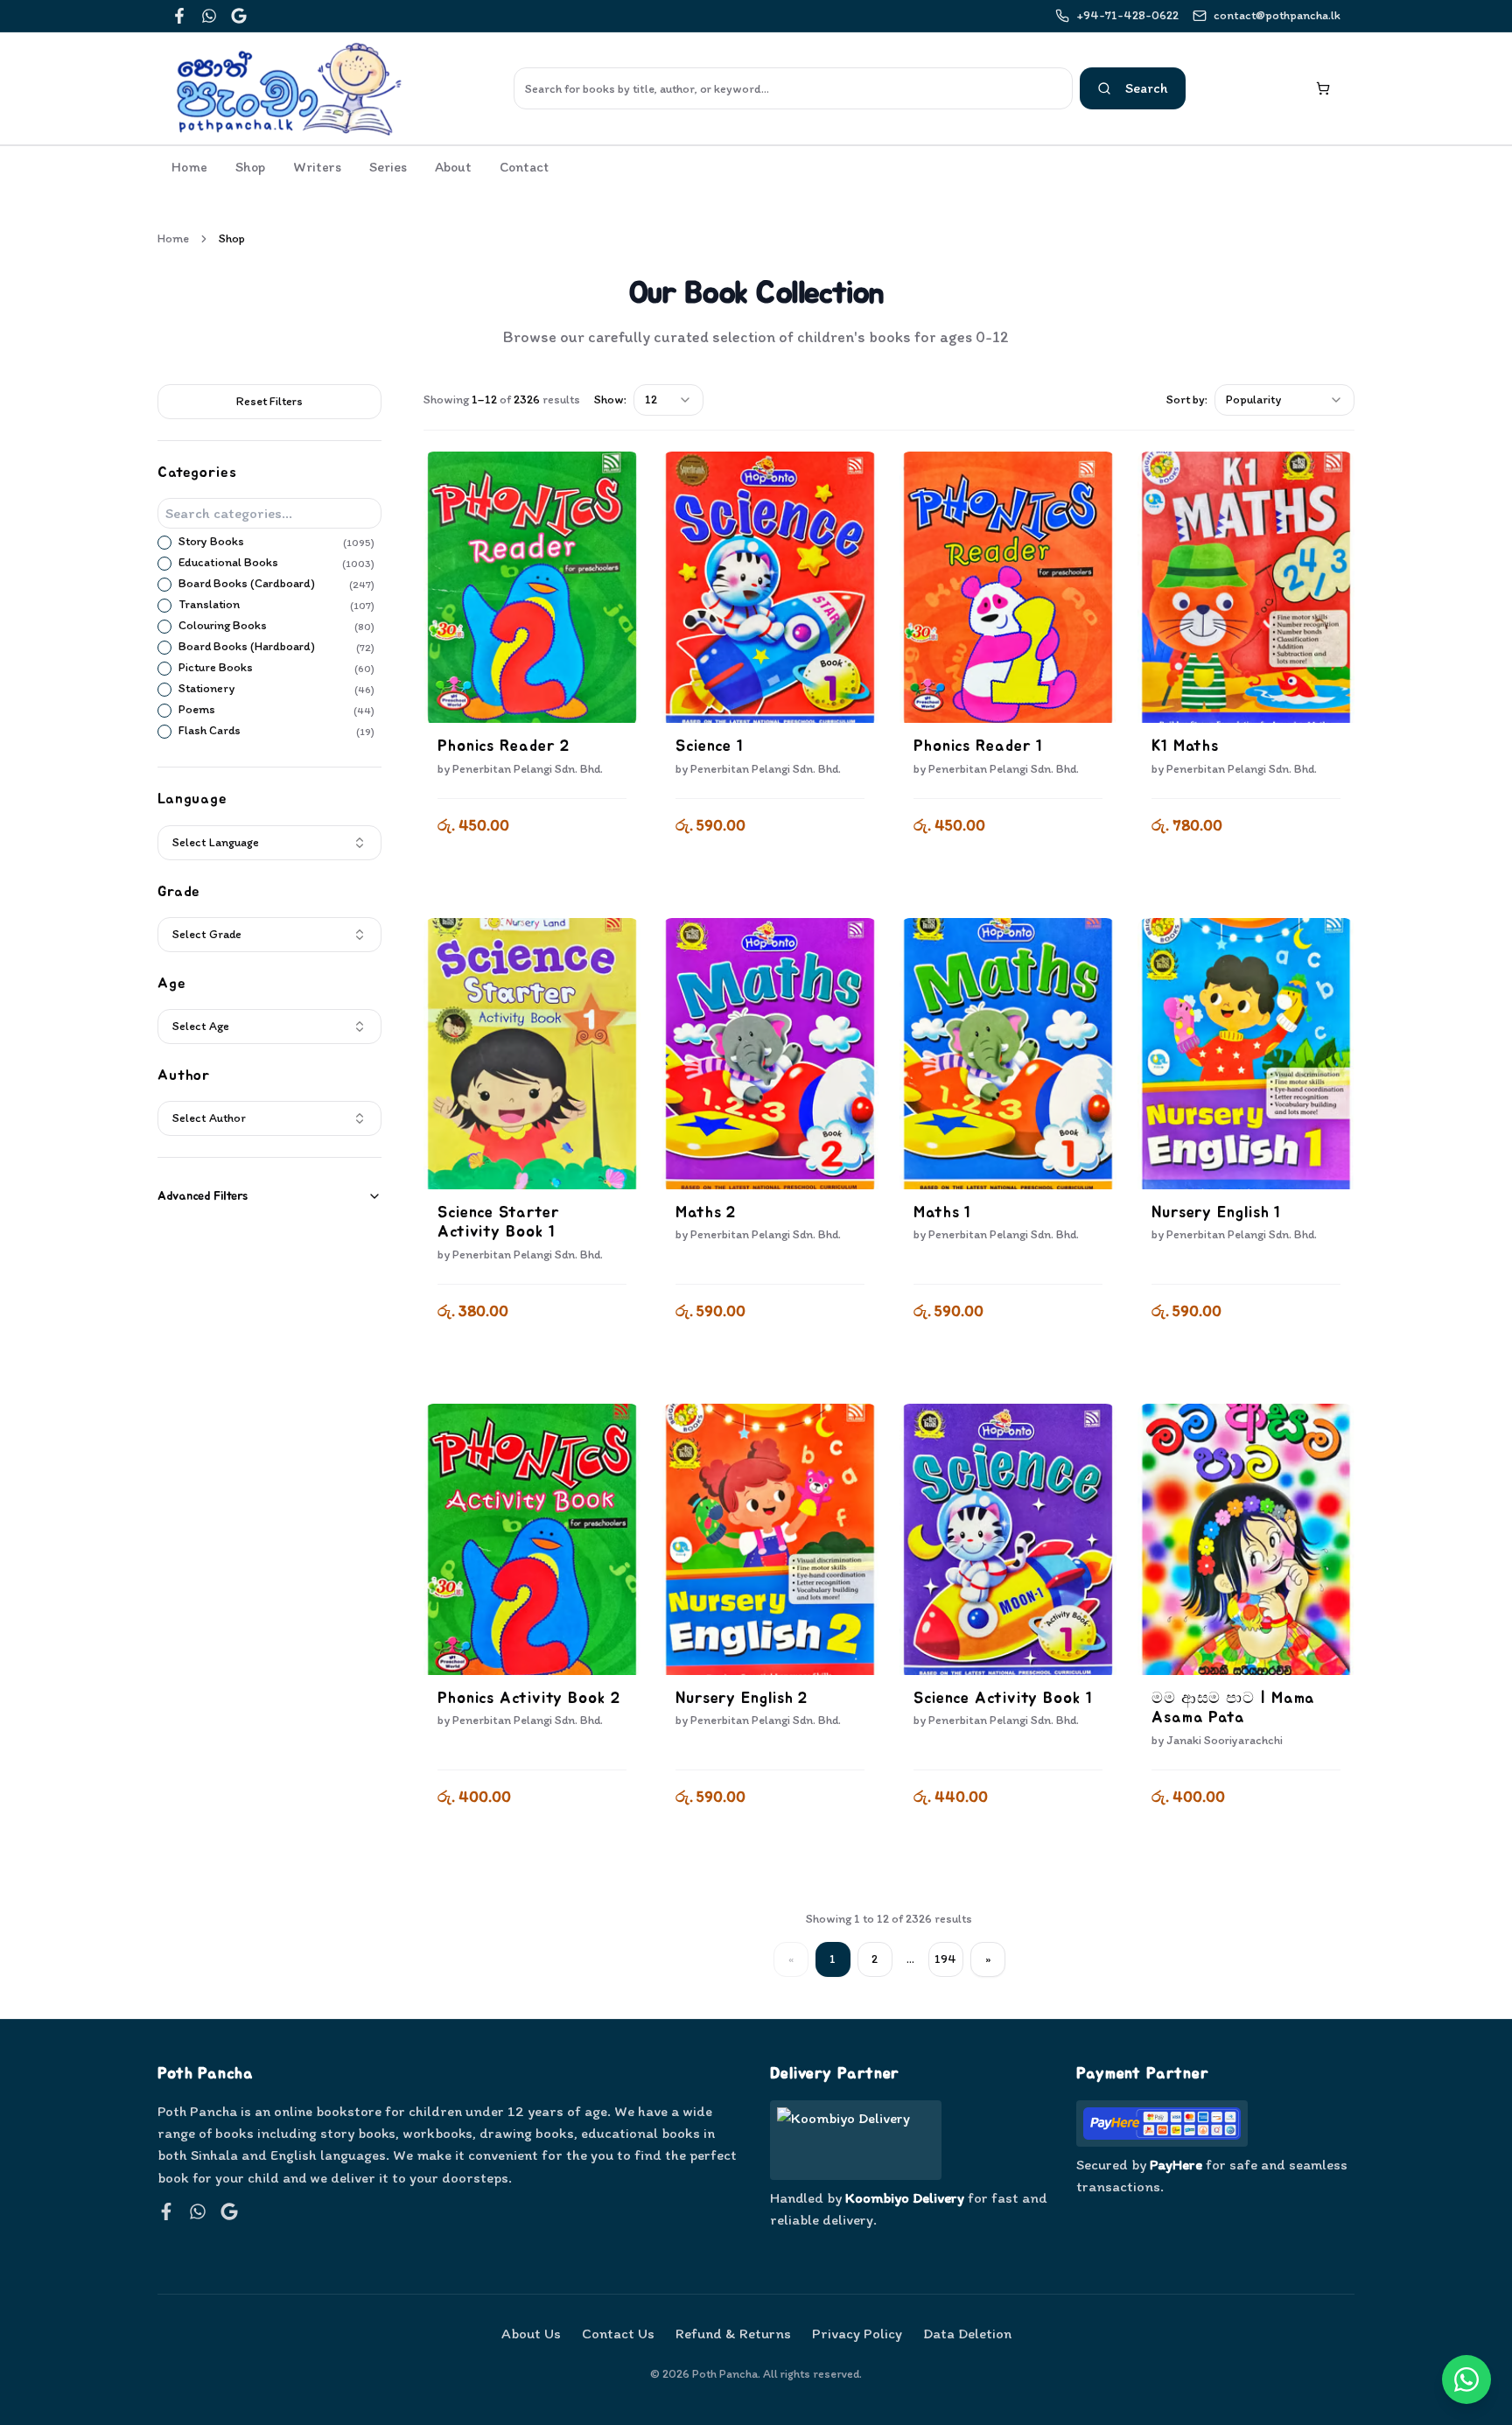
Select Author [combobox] (209, 1118)
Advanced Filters (203, 1196)
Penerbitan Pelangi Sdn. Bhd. (528, 769)
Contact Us (618, 2333)
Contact (524, 167)
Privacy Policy (857, 2333)
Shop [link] (232, 238)
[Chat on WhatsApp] (1466, 2379)
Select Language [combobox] (216, 842)
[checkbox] (164, 543)
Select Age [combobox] (201, 1026)
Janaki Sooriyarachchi (1225, 1740)
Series (388, 167)
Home (189, 167)
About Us (531, 2333)
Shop (250, 167)
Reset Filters (269, 401)
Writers (317, 167)
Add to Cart (532, 872)
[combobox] (668, 400)
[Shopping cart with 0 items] (1323, 88)
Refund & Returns (733, 2333)
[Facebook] (179, 16)
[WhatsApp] (209, 16)
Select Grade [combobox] (207, 934)
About (453, 167)
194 (945, 1959)
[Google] (239, 16)
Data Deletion (967, 2333)
